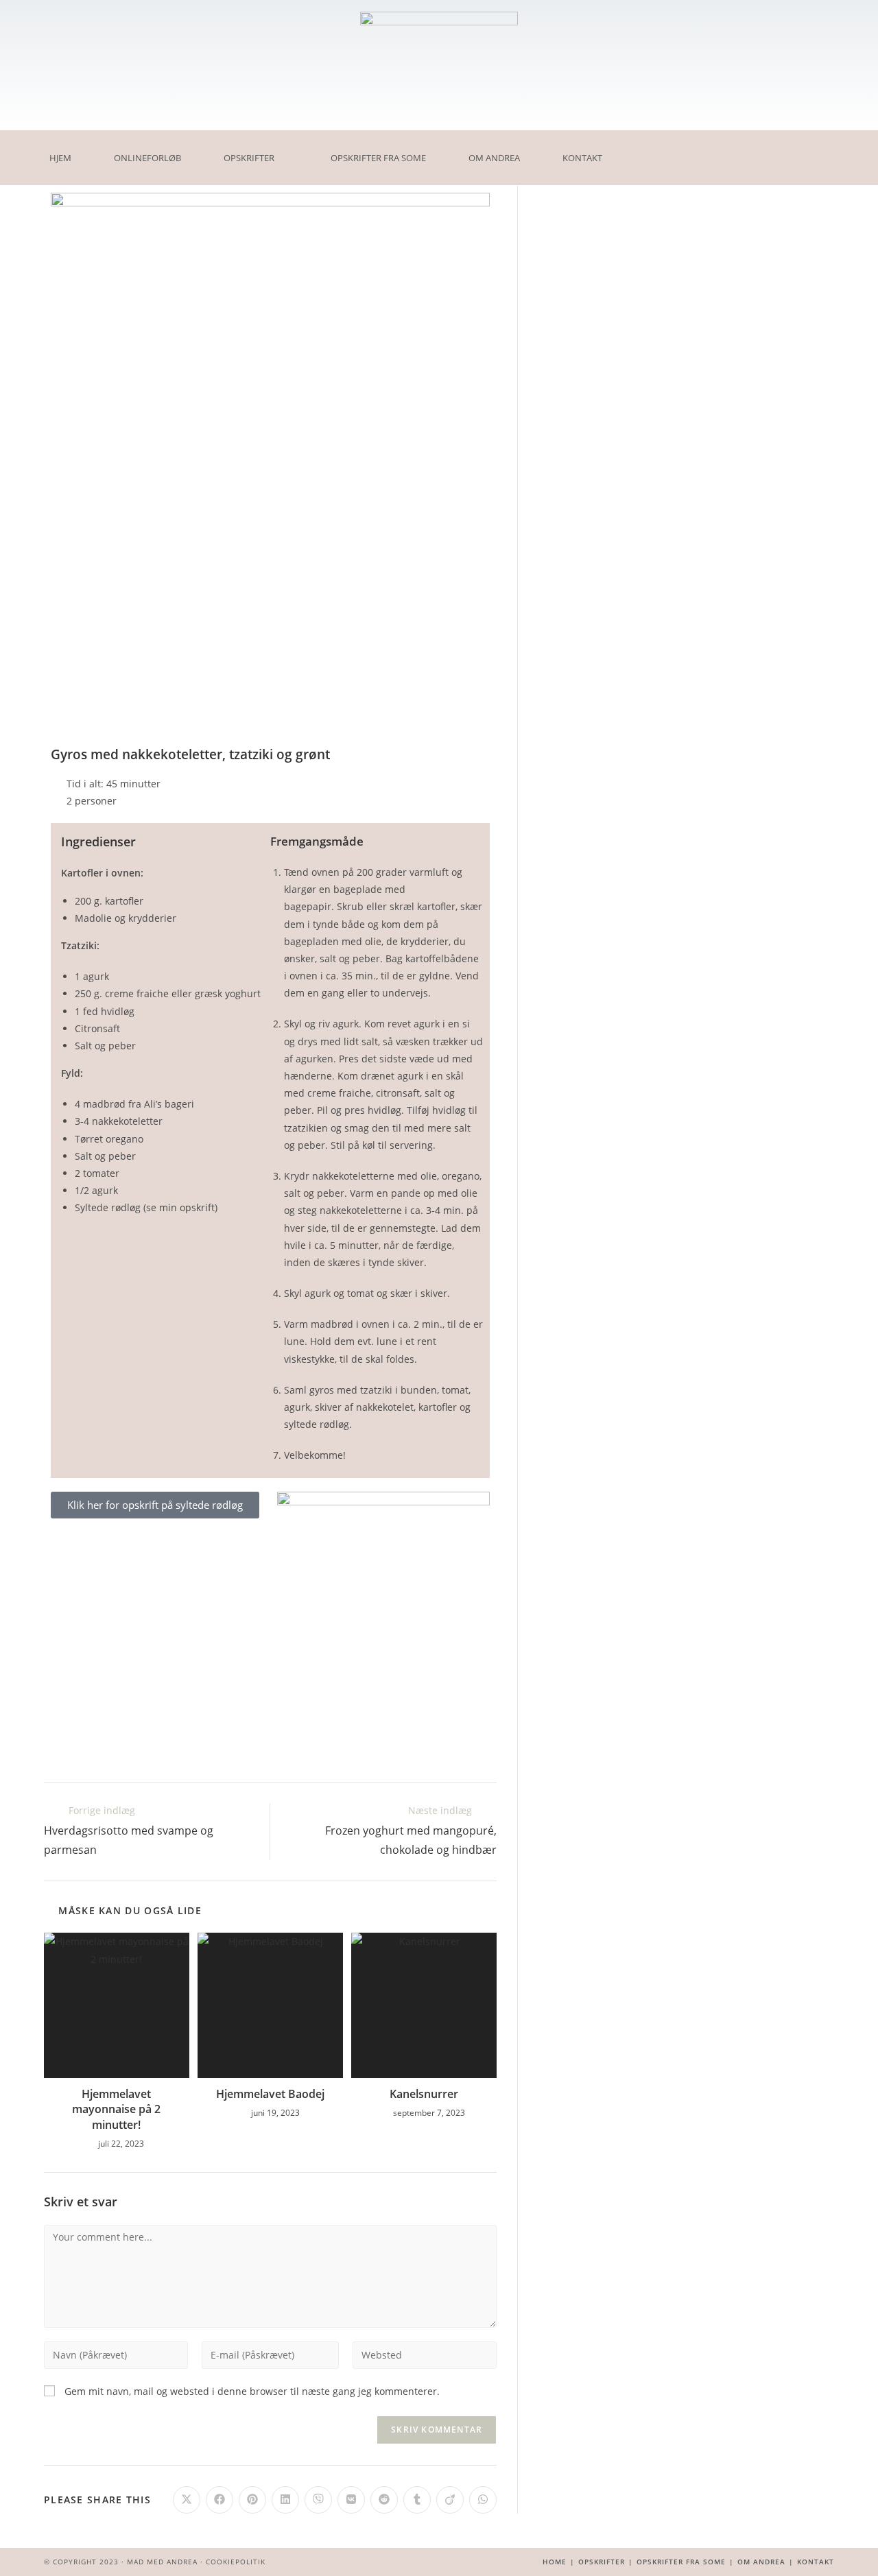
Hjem (60, 158)
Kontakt (582, 158)
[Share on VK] (351, 2500)
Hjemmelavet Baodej (270, 2094)
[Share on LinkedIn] (285, 2500)
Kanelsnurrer (424, 2094)
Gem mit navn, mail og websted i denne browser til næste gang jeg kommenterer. (252, 2391)
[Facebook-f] (661, 147)
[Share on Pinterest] (252, 2500)
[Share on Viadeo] (450, 2500)
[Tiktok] (683, 168)
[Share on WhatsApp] (483, 2500)
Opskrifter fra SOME (378, 158)
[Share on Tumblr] (417, 2500)
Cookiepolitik (236, 2562)
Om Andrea (494, 158)
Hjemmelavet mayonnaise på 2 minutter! (116, 2109)
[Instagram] (683, 147)
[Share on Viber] (318, 2500)
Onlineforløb (147, 158)
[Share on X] (187, 2500)
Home (555, 2562)
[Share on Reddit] (384, 2500)
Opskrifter (249, 158)
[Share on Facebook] (219, 2500)
